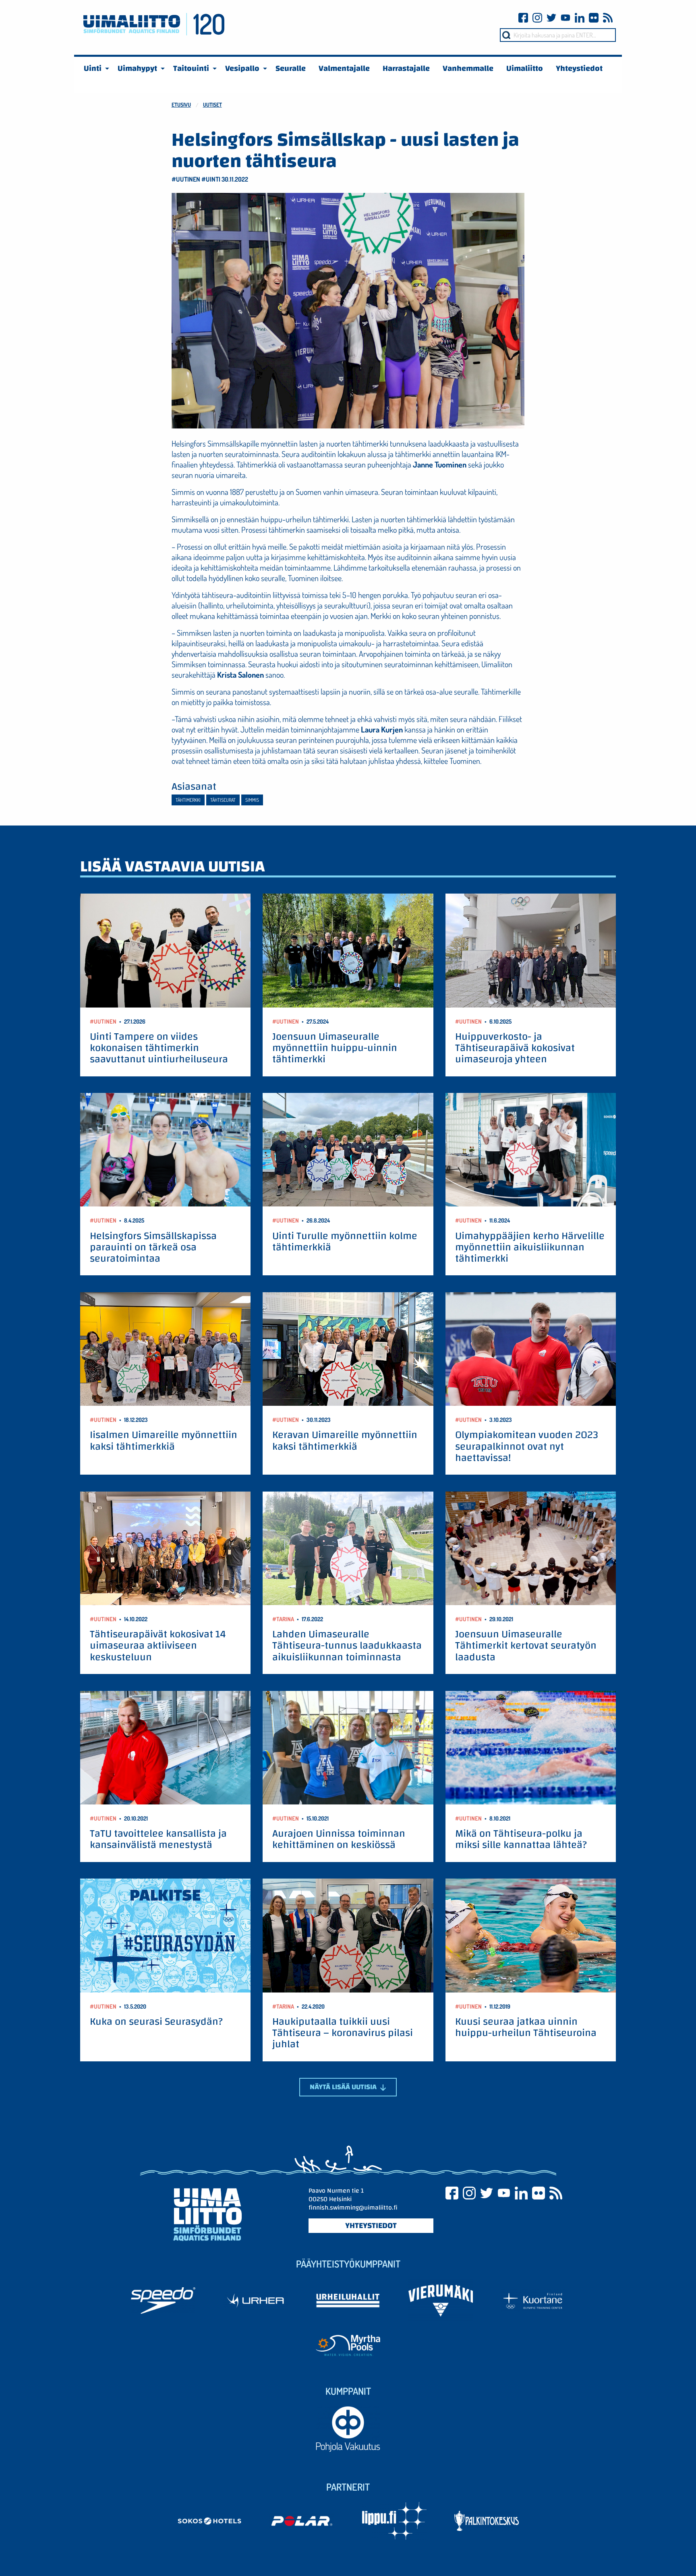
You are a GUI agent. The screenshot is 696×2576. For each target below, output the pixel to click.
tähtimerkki (188, 800)
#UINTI (211, 179)
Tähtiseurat (223, 800)
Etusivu (181, 104)
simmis (252, 800)
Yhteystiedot (371, 2226)
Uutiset (212, 104)
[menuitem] (94, 68)
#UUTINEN (186, 179)
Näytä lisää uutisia (344, 2087)
